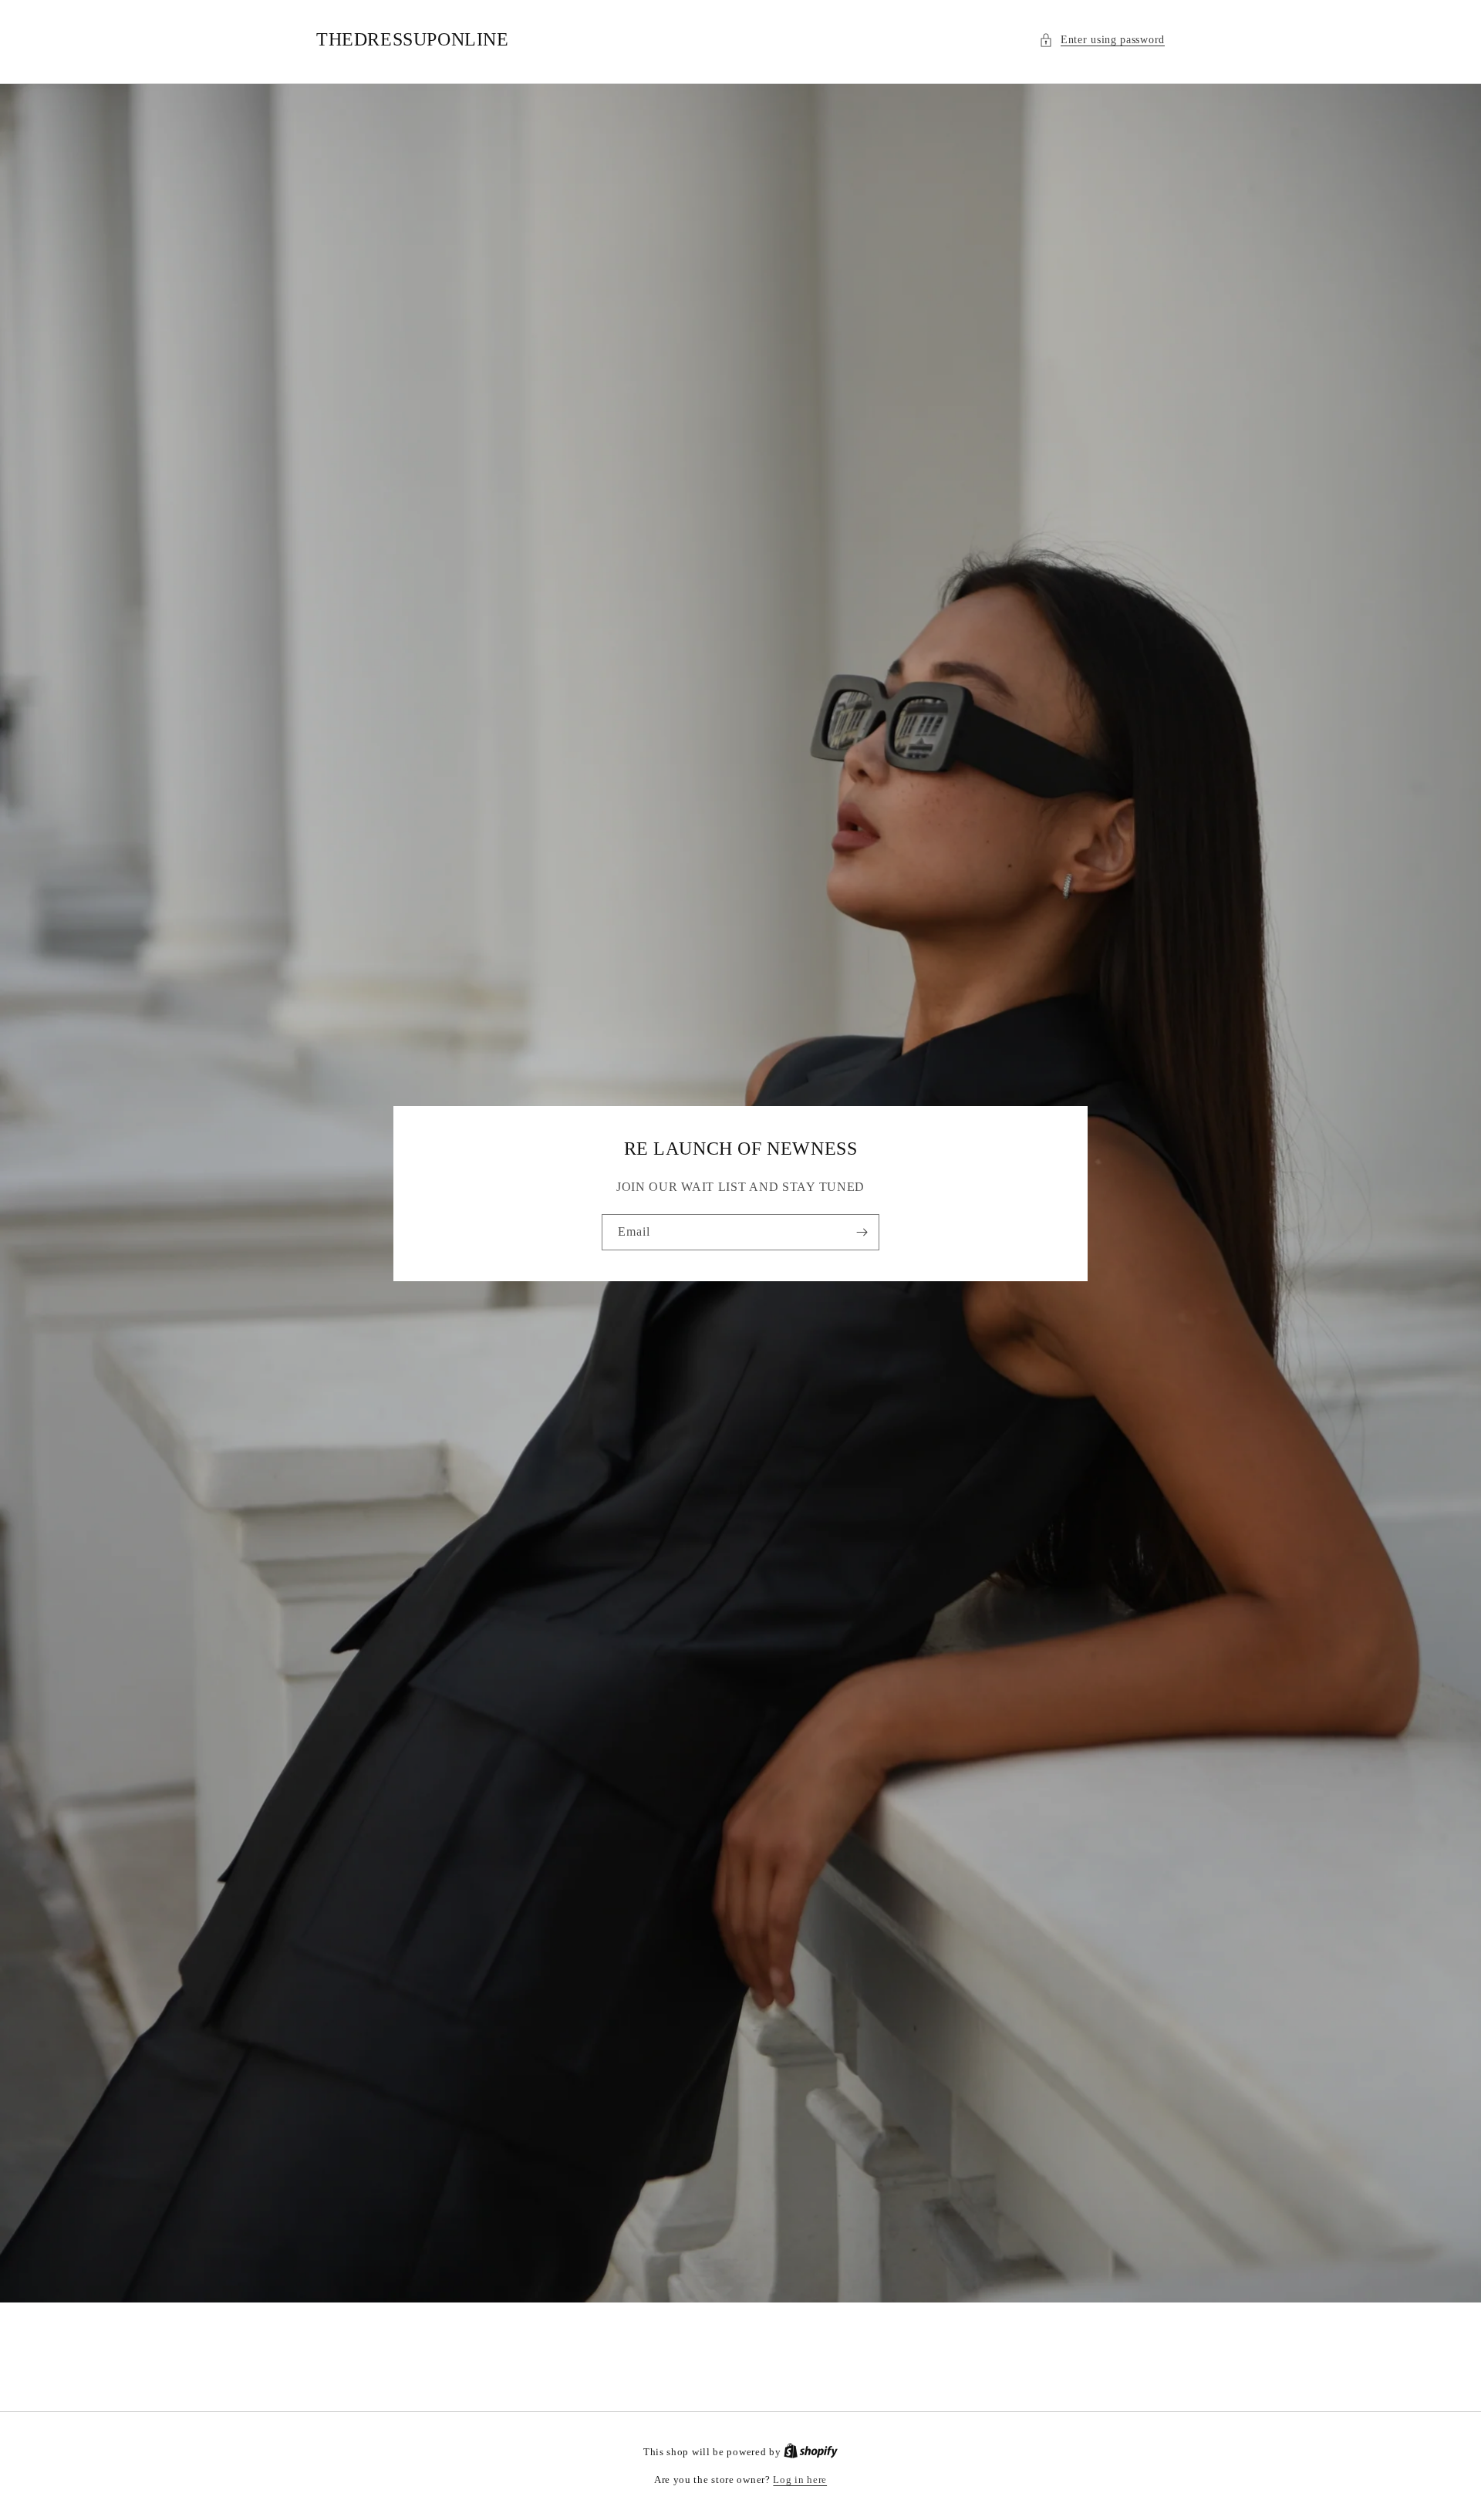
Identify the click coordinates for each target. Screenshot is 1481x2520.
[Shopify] (811, 2452)
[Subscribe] (862, 1232)
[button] (1102, 40)
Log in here (800, 2480)
